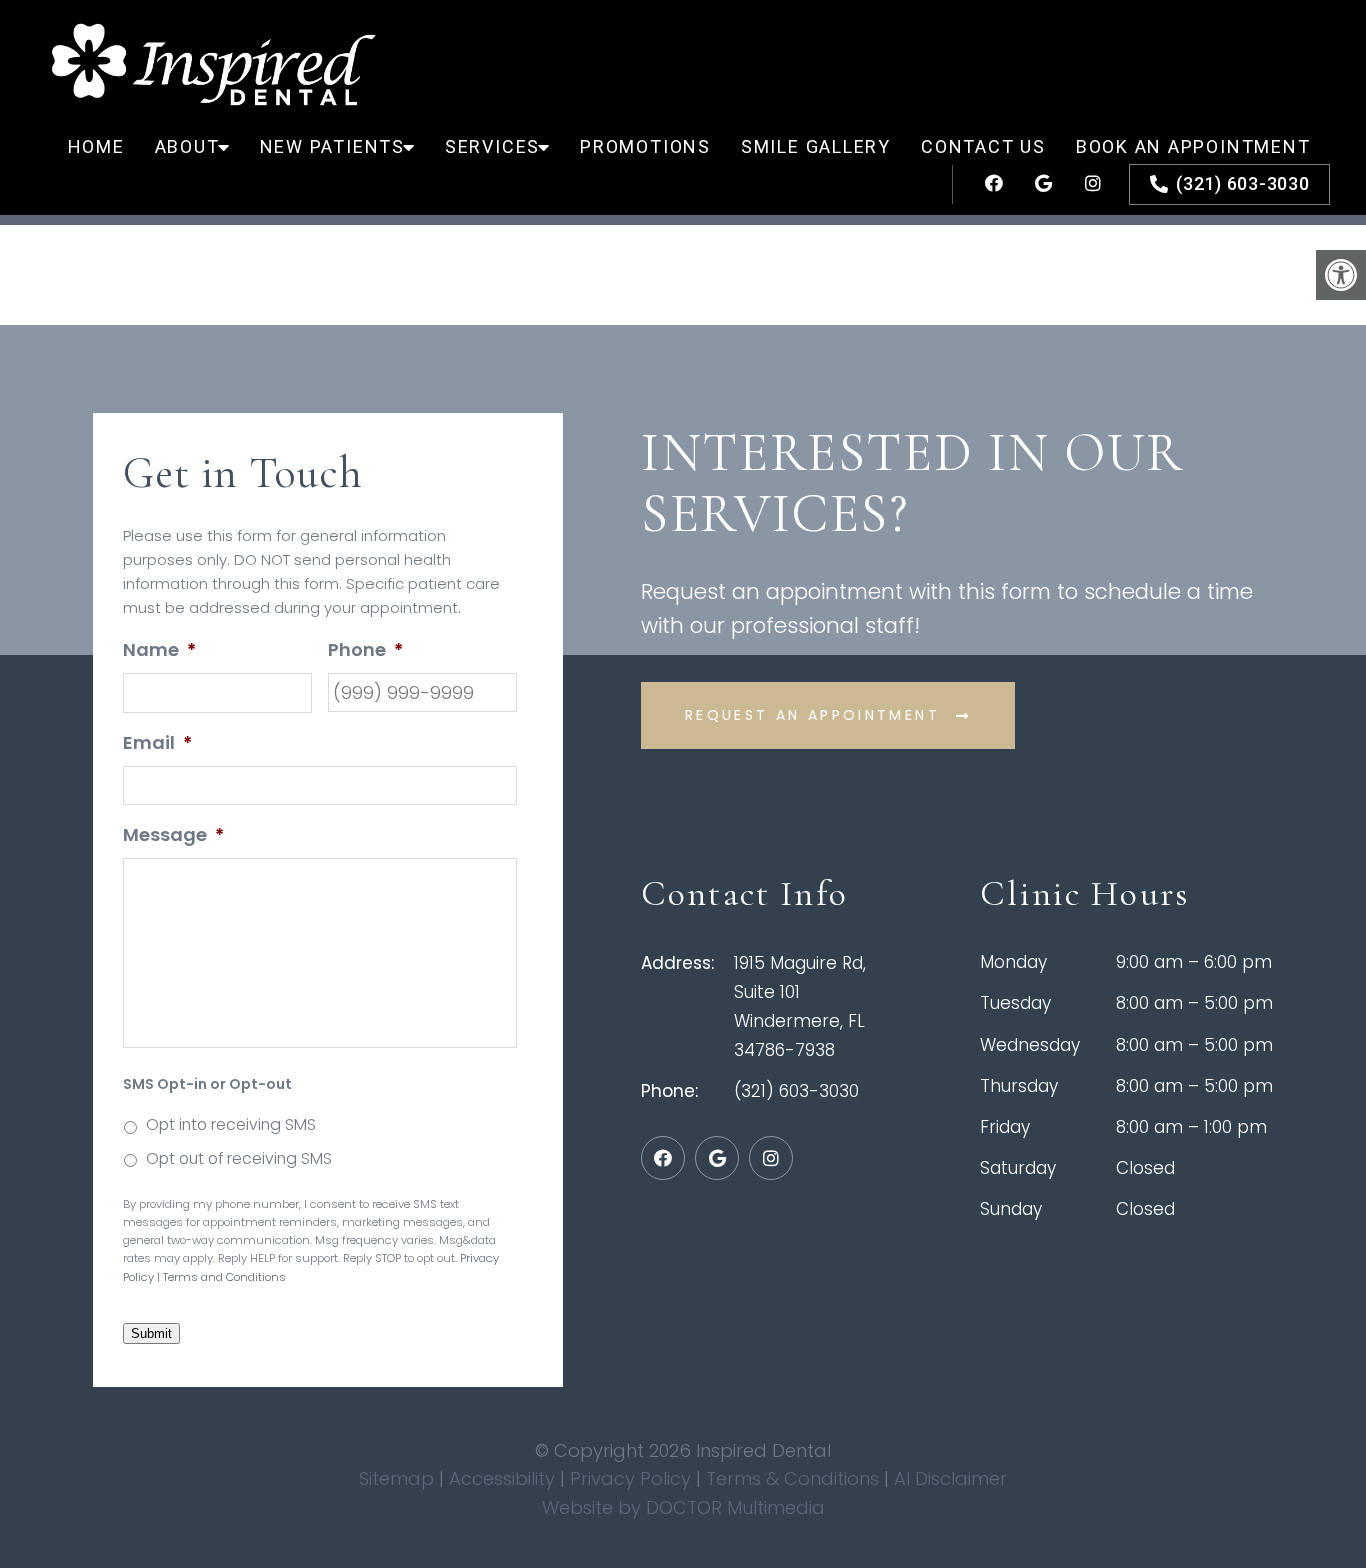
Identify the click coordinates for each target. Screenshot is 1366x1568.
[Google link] (1035, 184)
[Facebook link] (985, 184)
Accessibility (502, 1478)
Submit (151, 1333)
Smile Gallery (816, 146)
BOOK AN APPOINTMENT (1193, 146)
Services (492, 146)
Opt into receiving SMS (231, 1124)
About (187, 146)
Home (96, 146)
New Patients (332, 146)
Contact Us (983, 146)
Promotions (645, 146)
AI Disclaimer (950, 1478)
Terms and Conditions (224, 1277)
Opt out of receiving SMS (239, 1158)
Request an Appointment (812, 715)
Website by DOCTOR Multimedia (683, 1507)
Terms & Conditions (795, 1478)
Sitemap (396, 1478)
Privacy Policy (633, 1478)
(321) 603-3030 (1242, 183)
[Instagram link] (1085, 184)
